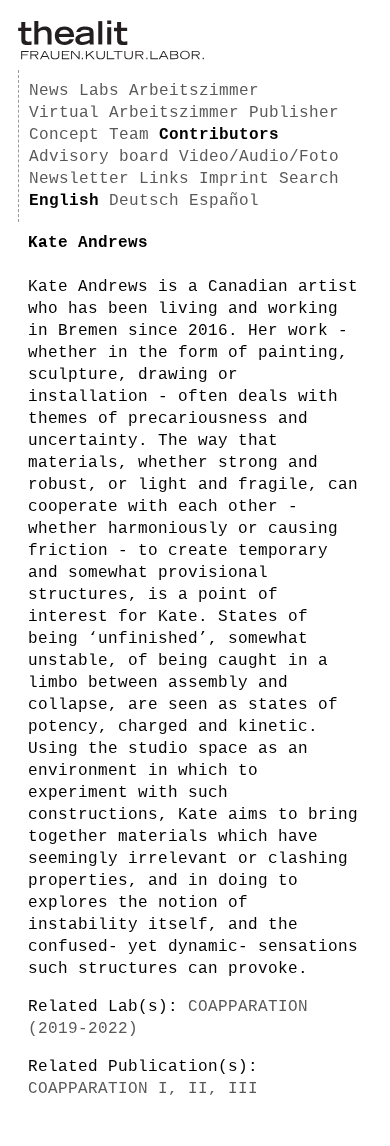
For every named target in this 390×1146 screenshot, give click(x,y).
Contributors (219, 135)
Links (164, 179)
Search (309, 179)
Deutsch (144, 201)
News (49, 91)
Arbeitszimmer (194, 91)
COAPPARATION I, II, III (143, 1089)
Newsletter (79, 179)
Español (224, 201)
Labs (99, 91)
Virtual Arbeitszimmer (134, 113)
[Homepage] (111, 56)
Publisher (294, 113)
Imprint (234, 179)
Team (129, 135)
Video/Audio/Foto (259, 157)
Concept (64, 135)
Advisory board (99, 157)
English (64, 201)
